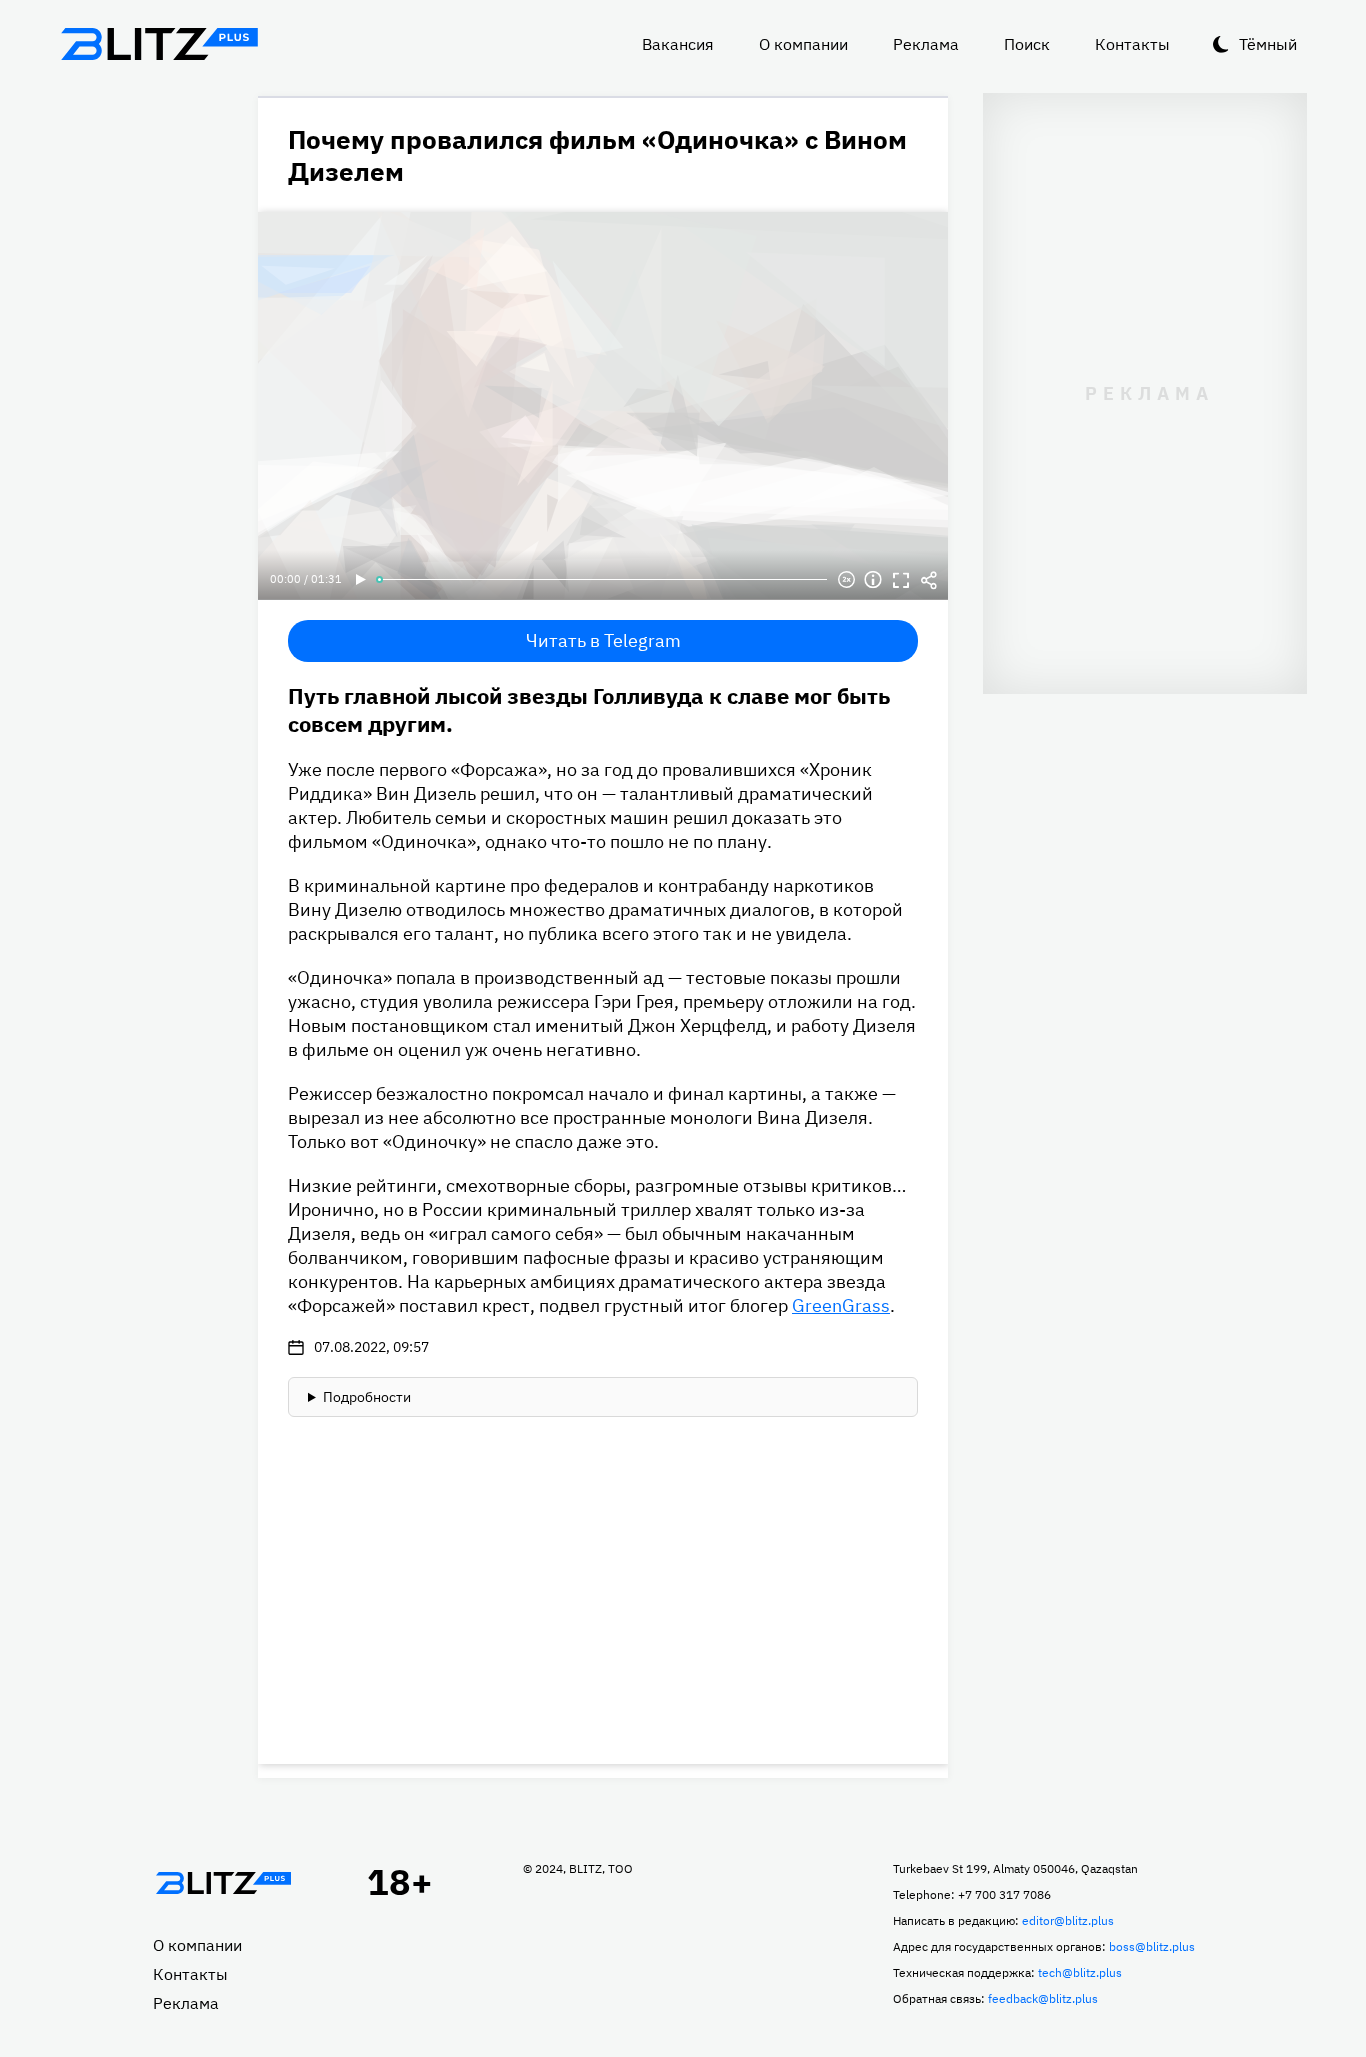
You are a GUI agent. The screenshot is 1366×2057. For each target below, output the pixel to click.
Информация (873, 580)
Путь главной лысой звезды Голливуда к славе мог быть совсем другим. (589, 709)
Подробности (367, 1397)
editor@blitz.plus (1068, 1920)
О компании (803, 44)
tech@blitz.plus (1080, 1972)
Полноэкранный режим (901, 580)
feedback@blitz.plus (1043, 1998)
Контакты (1132, 44)
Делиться (929, 580)
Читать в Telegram (603, 640)
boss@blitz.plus (1152, 1946)
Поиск (1027, 44)
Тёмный (1268, 44)
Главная (223, 1883)
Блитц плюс (159, 44)
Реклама (926, 44)
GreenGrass (841, 1305)
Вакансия (678, 44)
